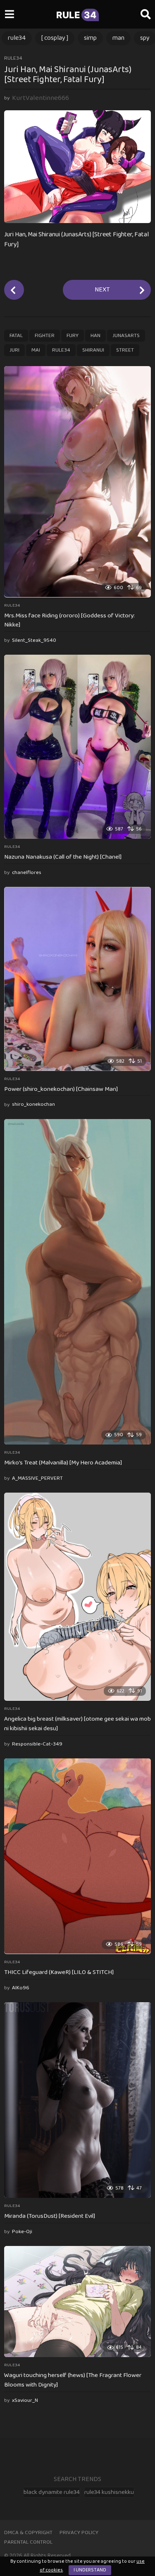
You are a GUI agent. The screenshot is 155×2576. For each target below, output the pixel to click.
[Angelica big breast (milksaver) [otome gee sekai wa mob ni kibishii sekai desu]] (77, 1597)
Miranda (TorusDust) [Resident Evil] (50, 2216)
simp (90, 38)
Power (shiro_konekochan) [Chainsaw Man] (61, 1089)
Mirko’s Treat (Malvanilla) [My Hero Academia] (63, 1463)
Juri (14, 350)
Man (118, 38)
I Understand (90, 2570)
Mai (36, 350)
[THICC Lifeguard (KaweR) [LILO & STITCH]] (77, 1856)
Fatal (16, 336)
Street (125, 350)
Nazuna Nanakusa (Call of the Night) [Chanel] (63, 857)
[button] (9, 15)
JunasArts (126, 336)
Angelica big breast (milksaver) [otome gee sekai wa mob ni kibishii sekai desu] (77, 1724)
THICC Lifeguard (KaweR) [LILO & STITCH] (59, 1972)
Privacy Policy (79, 2533)
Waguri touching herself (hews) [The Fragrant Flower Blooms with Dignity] (73, 2380)
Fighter (45, 336)
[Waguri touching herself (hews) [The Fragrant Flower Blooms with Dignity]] (77, 2302)
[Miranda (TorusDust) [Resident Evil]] (77, 2100)
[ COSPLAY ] (55, 38)
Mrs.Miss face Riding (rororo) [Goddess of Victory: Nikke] (69, 620)
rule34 (17, 38)
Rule (76, 15)
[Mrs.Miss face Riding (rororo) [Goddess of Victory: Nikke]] (77, 482)
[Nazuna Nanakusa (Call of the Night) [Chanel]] (77, 747)
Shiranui (93, 350)
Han (95, 336)
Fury (73, 336)
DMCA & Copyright (28, 2533)
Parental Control (28, 2542)
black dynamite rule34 (52, 2492)
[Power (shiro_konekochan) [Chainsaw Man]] (77, 979)
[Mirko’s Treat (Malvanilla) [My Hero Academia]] (77, 1282)
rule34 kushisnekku (109, 2492)
